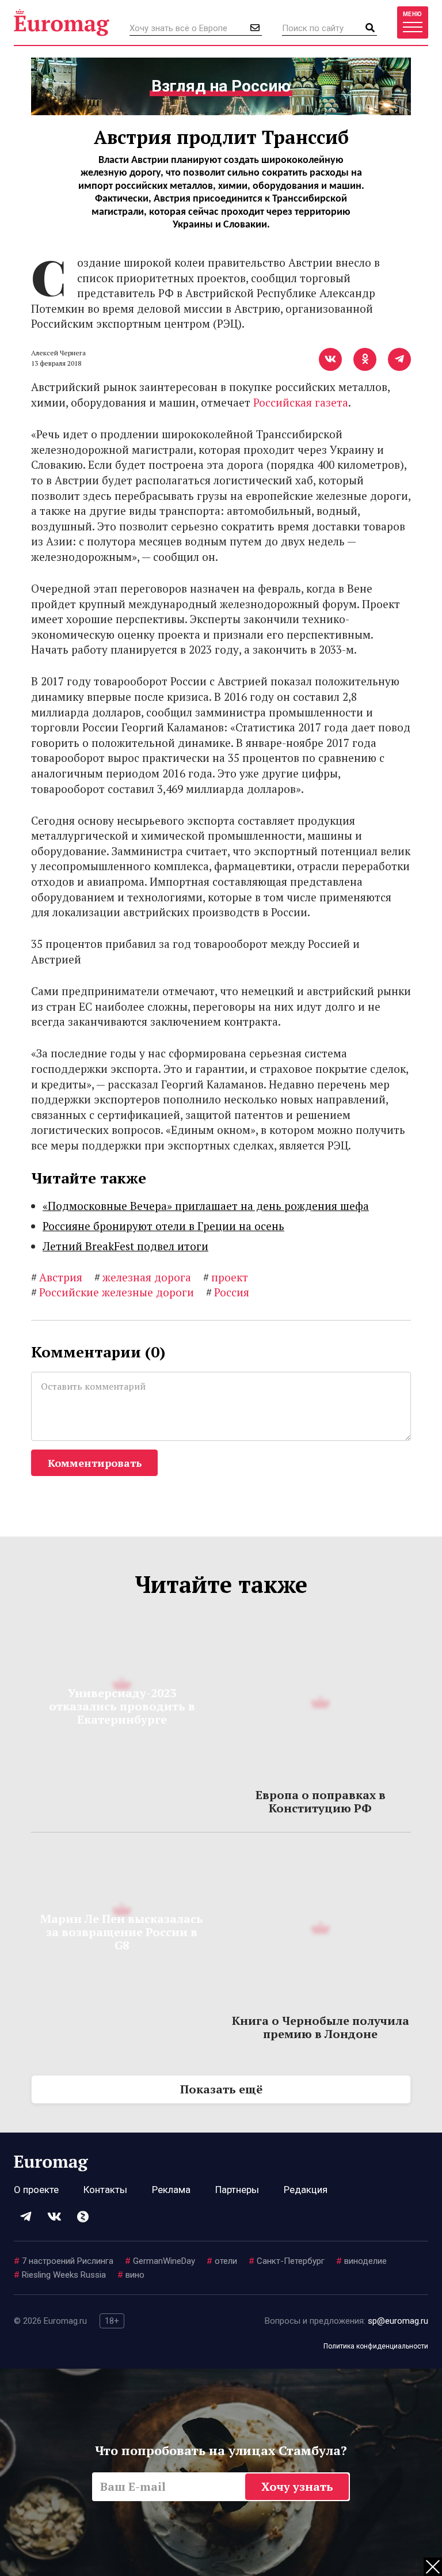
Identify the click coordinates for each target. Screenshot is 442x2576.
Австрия (57, 1277)
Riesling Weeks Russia (60, 2275)
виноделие (361, 2261)
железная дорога (143, 1277)
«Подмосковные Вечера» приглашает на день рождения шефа (206, 1206)
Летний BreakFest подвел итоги (125, 1246)
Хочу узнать (297, 2486)
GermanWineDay (160, 2261)
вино (131, 2275)
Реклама (171, 2190)
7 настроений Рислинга (64, 2261)
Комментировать (95, 1463)
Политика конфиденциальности (376, 2346)
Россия (228, 1292)
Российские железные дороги (113, 1292)
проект (226, 1277)
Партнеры (237, 2190)
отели (222, 2261)
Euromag (62, 22)
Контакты (105, 2190)
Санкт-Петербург (287, 2261)
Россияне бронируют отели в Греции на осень (163, 1226)
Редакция (306, 2190)
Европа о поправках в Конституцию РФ (321, 1801)
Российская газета (301, 402)
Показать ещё (221, 2089)
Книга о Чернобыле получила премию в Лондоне (321, 2027)
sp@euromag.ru (398, 2321)
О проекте (36, 2190)
